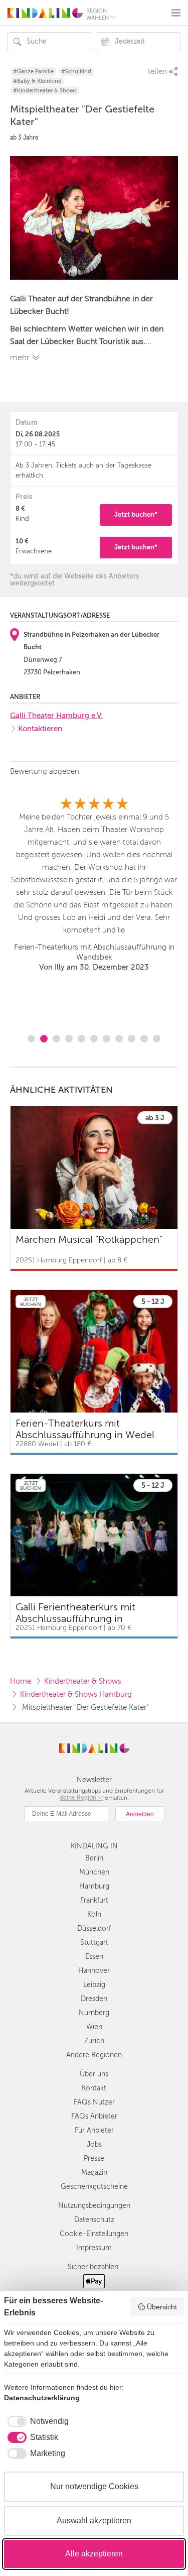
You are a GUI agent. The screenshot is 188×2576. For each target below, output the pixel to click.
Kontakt (94, 2088)
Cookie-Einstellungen (94, 2234)
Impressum (94, 2248)
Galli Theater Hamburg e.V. (56, 716)
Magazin (94, 2173)
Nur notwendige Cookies (94, 2486)
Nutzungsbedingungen (94, 2206)
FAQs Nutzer (94, 2102)
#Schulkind (76, 72)
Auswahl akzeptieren (94, 2521)
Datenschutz (94, 2220)
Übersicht (162, 2307)
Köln (94, 1914)
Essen (94, 1957)
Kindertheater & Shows (83, 1681)
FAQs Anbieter (94, 2116)
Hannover (94, 1971)
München (94, 1872)
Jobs (94, 2144)
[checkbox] (36, 2421)
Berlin (94, 1858)
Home (21, 1681)
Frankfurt (94, 1900)
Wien (94, 2027)
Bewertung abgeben (45, 771)
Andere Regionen (94, 2055)
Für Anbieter (94, 2130)
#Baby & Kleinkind (37, 81)
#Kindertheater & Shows (45, 91)
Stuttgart (94, 1943)
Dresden (94, 1999)
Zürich (94, 2041)
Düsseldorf (94, 1928)
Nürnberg (94, 2013)
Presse (94, 2158)
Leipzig (94, 1985)
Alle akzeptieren (94, 2554)
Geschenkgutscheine (94, 2187)
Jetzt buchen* (136, 514)
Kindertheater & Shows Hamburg (76, 1694)
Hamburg (94, 1886)
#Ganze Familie (33, 72)
